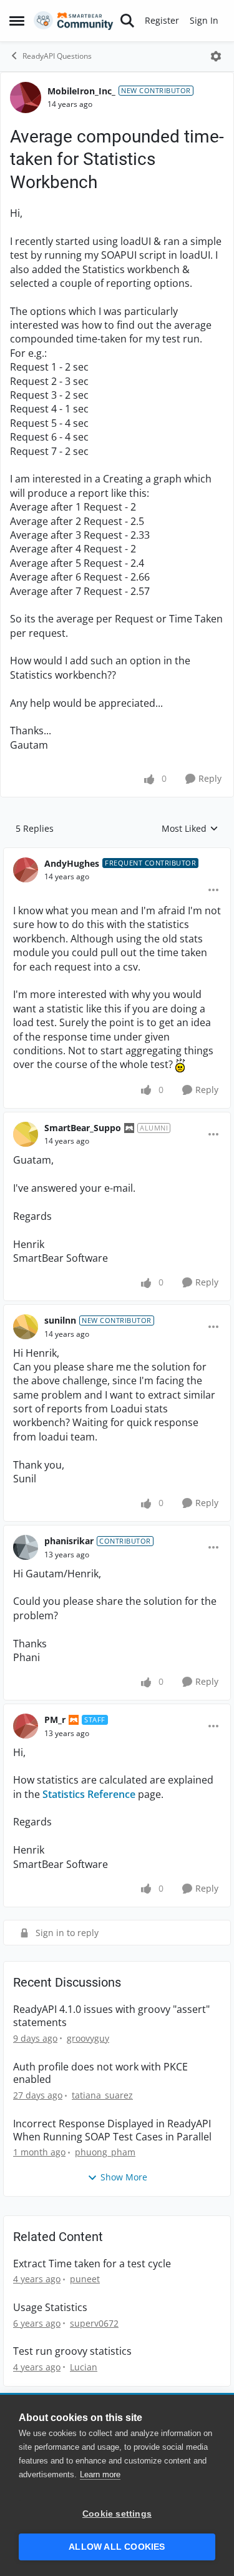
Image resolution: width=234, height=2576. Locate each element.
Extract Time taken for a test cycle (92, 2264)
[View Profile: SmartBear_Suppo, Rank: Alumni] (26, 1134)
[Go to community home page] (74, 21)
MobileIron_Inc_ (81, 91)
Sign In (204, 20)
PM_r (55, 1720)
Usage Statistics (50, 2308)
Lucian (84, 2367)
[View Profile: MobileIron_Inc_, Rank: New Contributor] (26, 97)
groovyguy (88, 2038)
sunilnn (60, 1320)
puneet (85, 2279)
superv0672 (94, 2323)
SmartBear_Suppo (83, 1128)
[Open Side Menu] (17, 21)
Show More (124, 2177)
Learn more (100, 2474)
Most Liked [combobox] (190, 829)
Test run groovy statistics (72, 2351)
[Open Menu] (216, 56)
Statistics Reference (89, 1794)
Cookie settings (117, 2514)
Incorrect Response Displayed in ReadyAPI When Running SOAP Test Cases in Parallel (112, 2130)
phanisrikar (69, 1541)
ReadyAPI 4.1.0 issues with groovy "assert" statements (111, 2016)
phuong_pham (105, 2152)
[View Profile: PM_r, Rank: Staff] (26, 1726)
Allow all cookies (117, 2547)
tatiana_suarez (102, 2095)
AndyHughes (72, 863)
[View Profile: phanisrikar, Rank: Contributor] (26, 1547)
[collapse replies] (117, 854)
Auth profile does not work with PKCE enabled (100, 2074)
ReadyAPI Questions (57, 56)
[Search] (127, 21)
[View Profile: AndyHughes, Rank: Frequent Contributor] (26, 870)
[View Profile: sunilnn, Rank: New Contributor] (26, 1327)
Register (162, 20)
